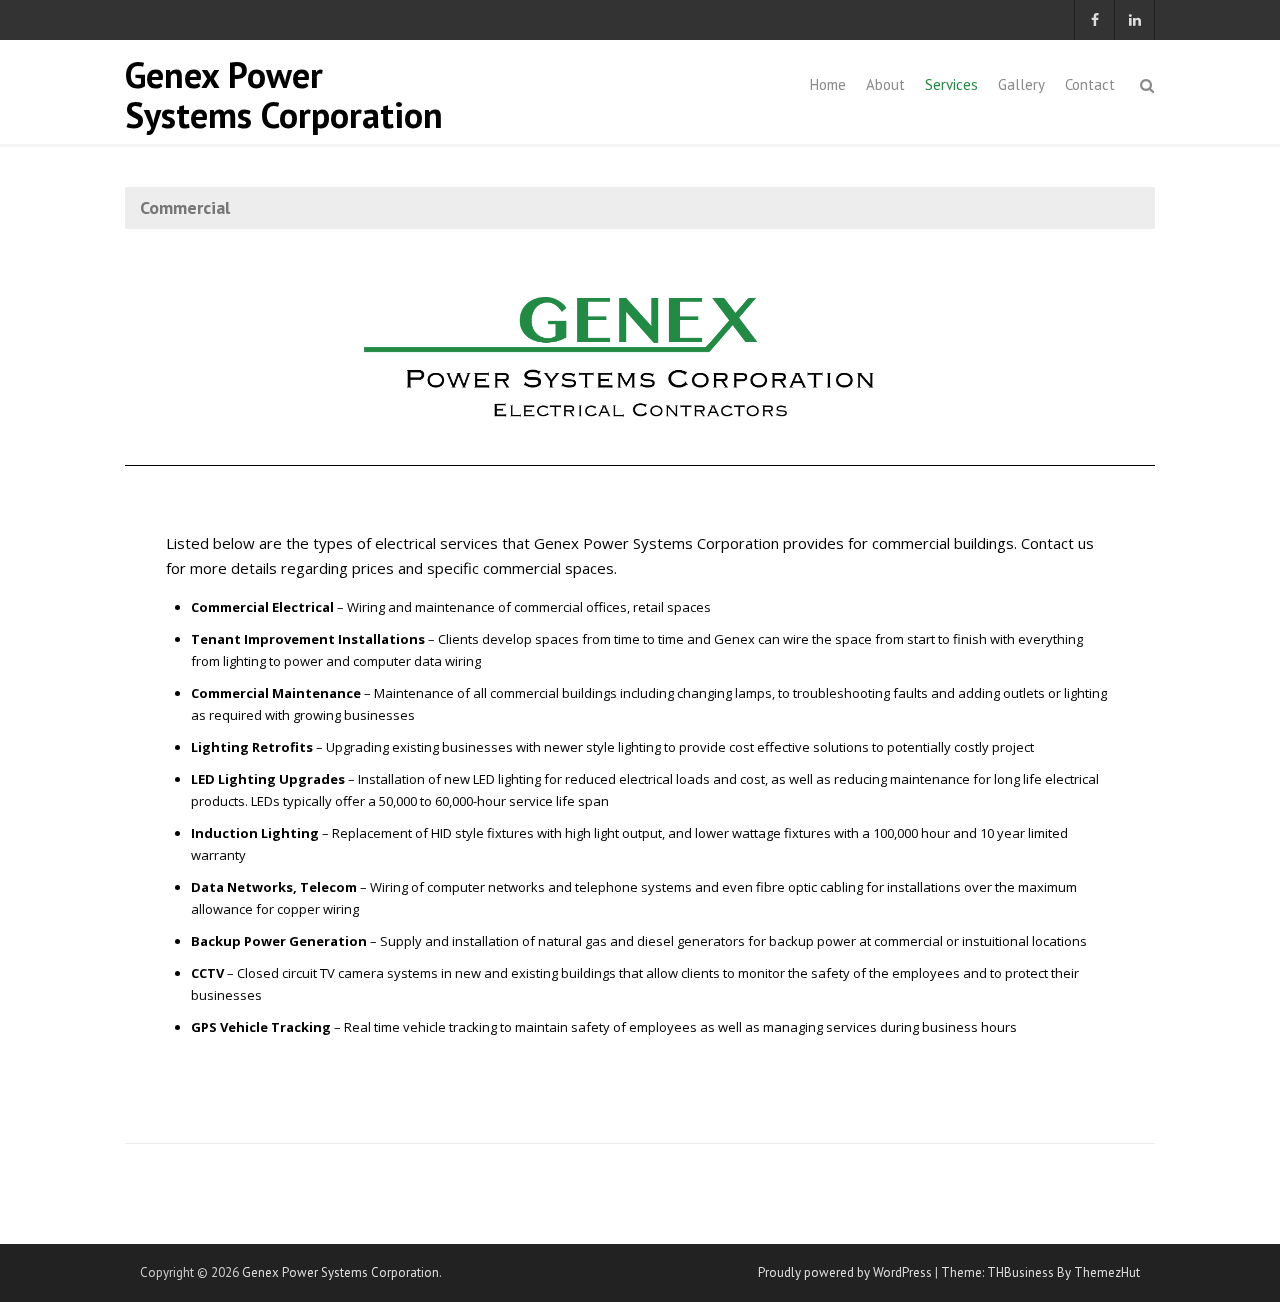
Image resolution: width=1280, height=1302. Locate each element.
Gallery (1021, 84)
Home (828, 84)
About (885, 84)
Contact (1090, 84)
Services (951, 84)
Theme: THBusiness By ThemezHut (1040, 1272)
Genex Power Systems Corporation (284, 94)
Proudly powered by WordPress (845, 1272)
